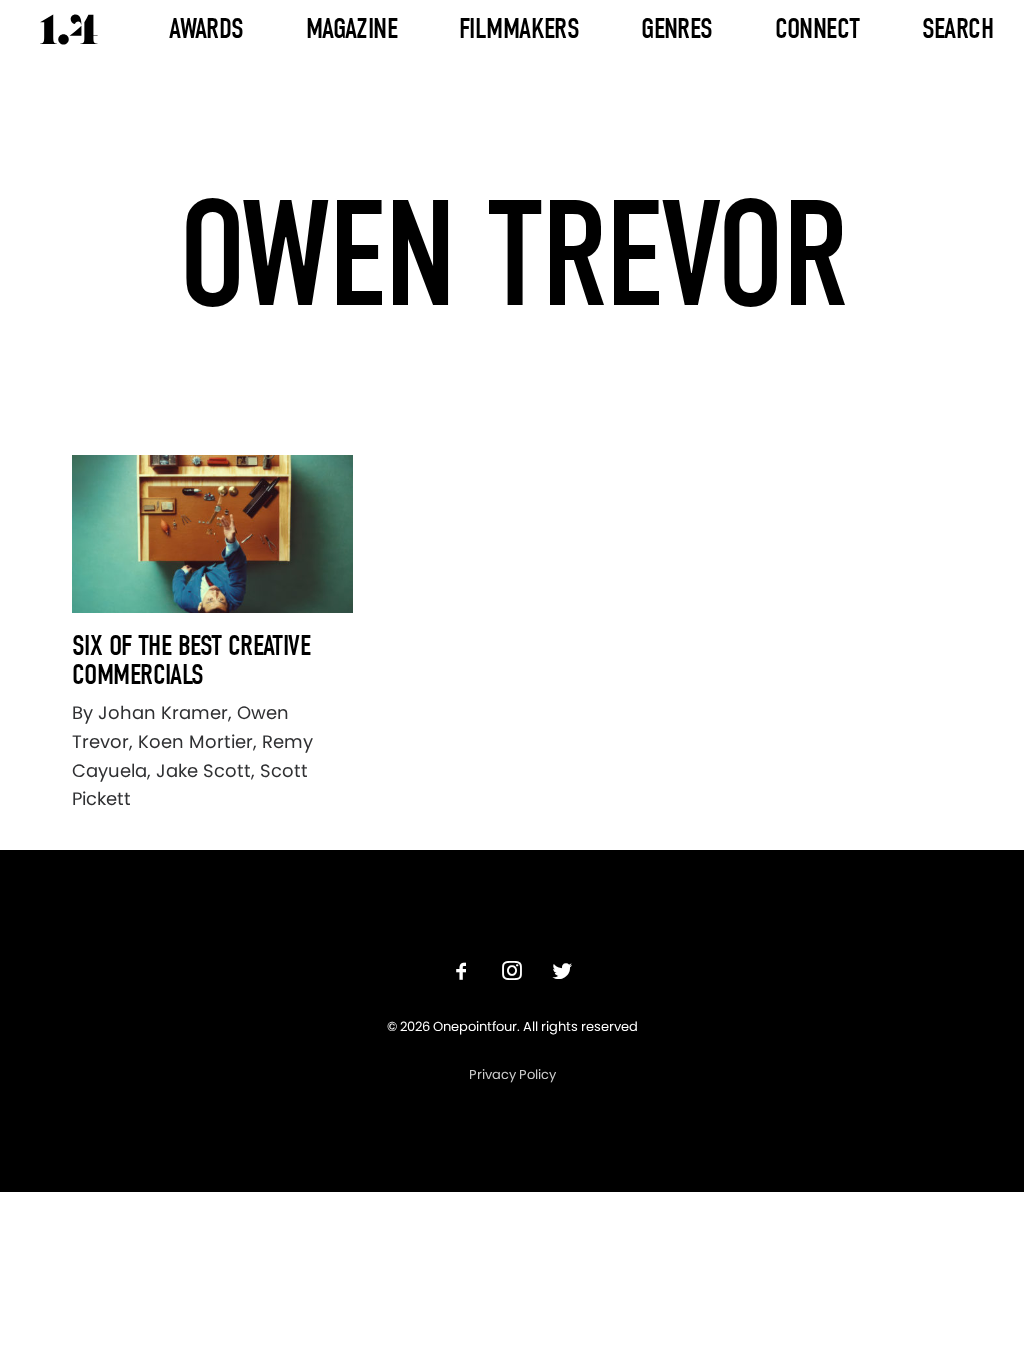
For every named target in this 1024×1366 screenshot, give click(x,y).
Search (958, 28)
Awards (206, 28)
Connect (817, 28)
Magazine (351, 28)
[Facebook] (462, 973)
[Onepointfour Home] (69, 29)
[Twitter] (562, 973)
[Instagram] (512, 973)
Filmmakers (519, 28)
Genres (677, 28)
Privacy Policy (512, 1074)
